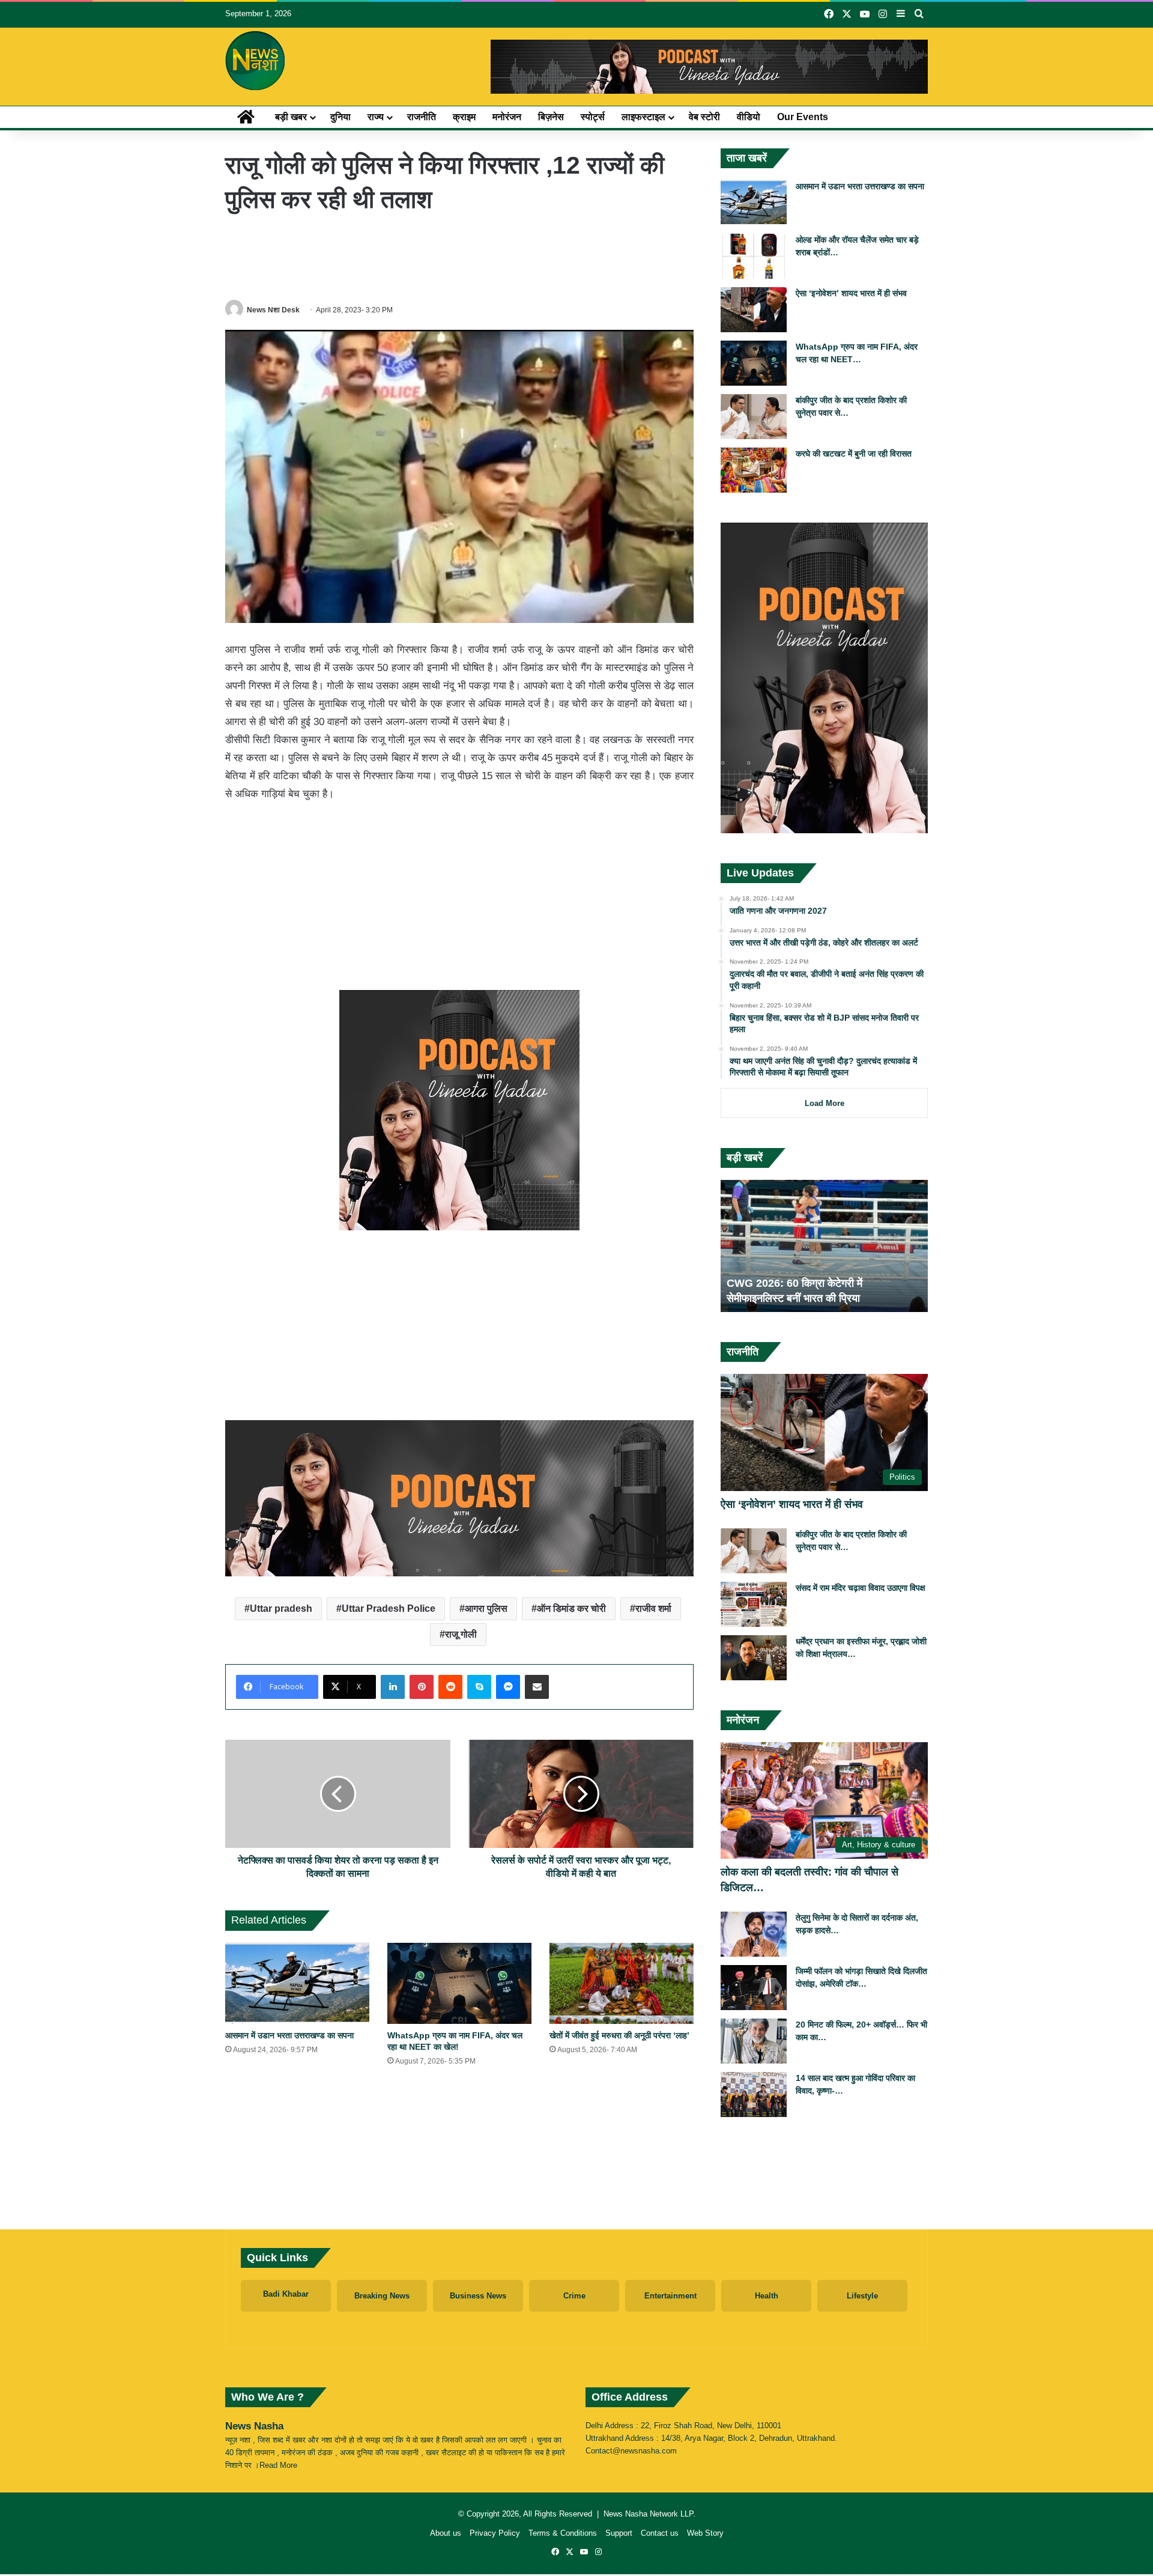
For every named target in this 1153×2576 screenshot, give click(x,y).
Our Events (803, 117)
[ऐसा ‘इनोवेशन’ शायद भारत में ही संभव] (754, 310)
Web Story (705, 2533)
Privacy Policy (495, 2533)
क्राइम (464, 117)
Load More (825, 1103)
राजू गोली (461, 1634)
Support (619, 2533)
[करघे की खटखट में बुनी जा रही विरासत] (754, 470)
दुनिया (340, 117)
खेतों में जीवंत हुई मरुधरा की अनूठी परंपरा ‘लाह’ (619, 2035)
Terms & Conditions (563, 2533)
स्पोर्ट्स (593, 117)
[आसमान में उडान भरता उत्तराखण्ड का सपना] (297, 1983)
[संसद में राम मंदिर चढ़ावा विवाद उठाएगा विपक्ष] (754, 1604)
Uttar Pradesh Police (389, 1608)
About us (446, 2533)
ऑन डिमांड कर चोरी (571, 1608)
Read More (278, 2465)
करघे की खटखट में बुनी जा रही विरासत (854, 454)
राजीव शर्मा (653, 1608)
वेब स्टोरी (704, 117)
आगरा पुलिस (486, 1608)
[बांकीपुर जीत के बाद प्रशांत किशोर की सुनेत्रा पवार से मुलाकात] (754, 417)
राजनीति (422, 117)
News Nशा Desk (273, 310)
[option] (824, 1246)
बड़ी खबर (291, 117)
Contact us (660, 2533)
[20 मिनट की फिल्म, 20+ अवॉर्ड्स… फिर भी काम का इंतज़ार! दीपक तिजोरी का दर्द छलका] (754, 2041)
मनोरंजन (507, 117)
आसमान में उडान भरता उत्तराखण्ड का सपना (289, 2035)
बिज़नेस (551, 117)
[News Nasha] (255, 61)
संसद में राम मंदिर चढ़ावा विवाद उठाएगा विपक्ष (861, 1588)
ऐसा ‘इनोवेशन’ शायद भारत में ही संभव (851, 293)
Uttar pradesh (281, 1608)
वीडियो (749, 117)
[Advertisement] (459, 257)
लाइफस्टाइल (643, 117)
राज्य (376, 117)
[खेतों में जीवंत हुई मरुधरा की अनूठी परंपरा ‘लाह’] (622, 1983)
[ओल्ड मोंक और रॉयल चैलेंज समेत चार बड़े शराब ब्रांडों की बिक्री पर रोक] (754, 256)
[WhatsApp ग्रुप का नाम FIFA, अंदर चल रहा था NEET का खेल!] (459, 1983)
